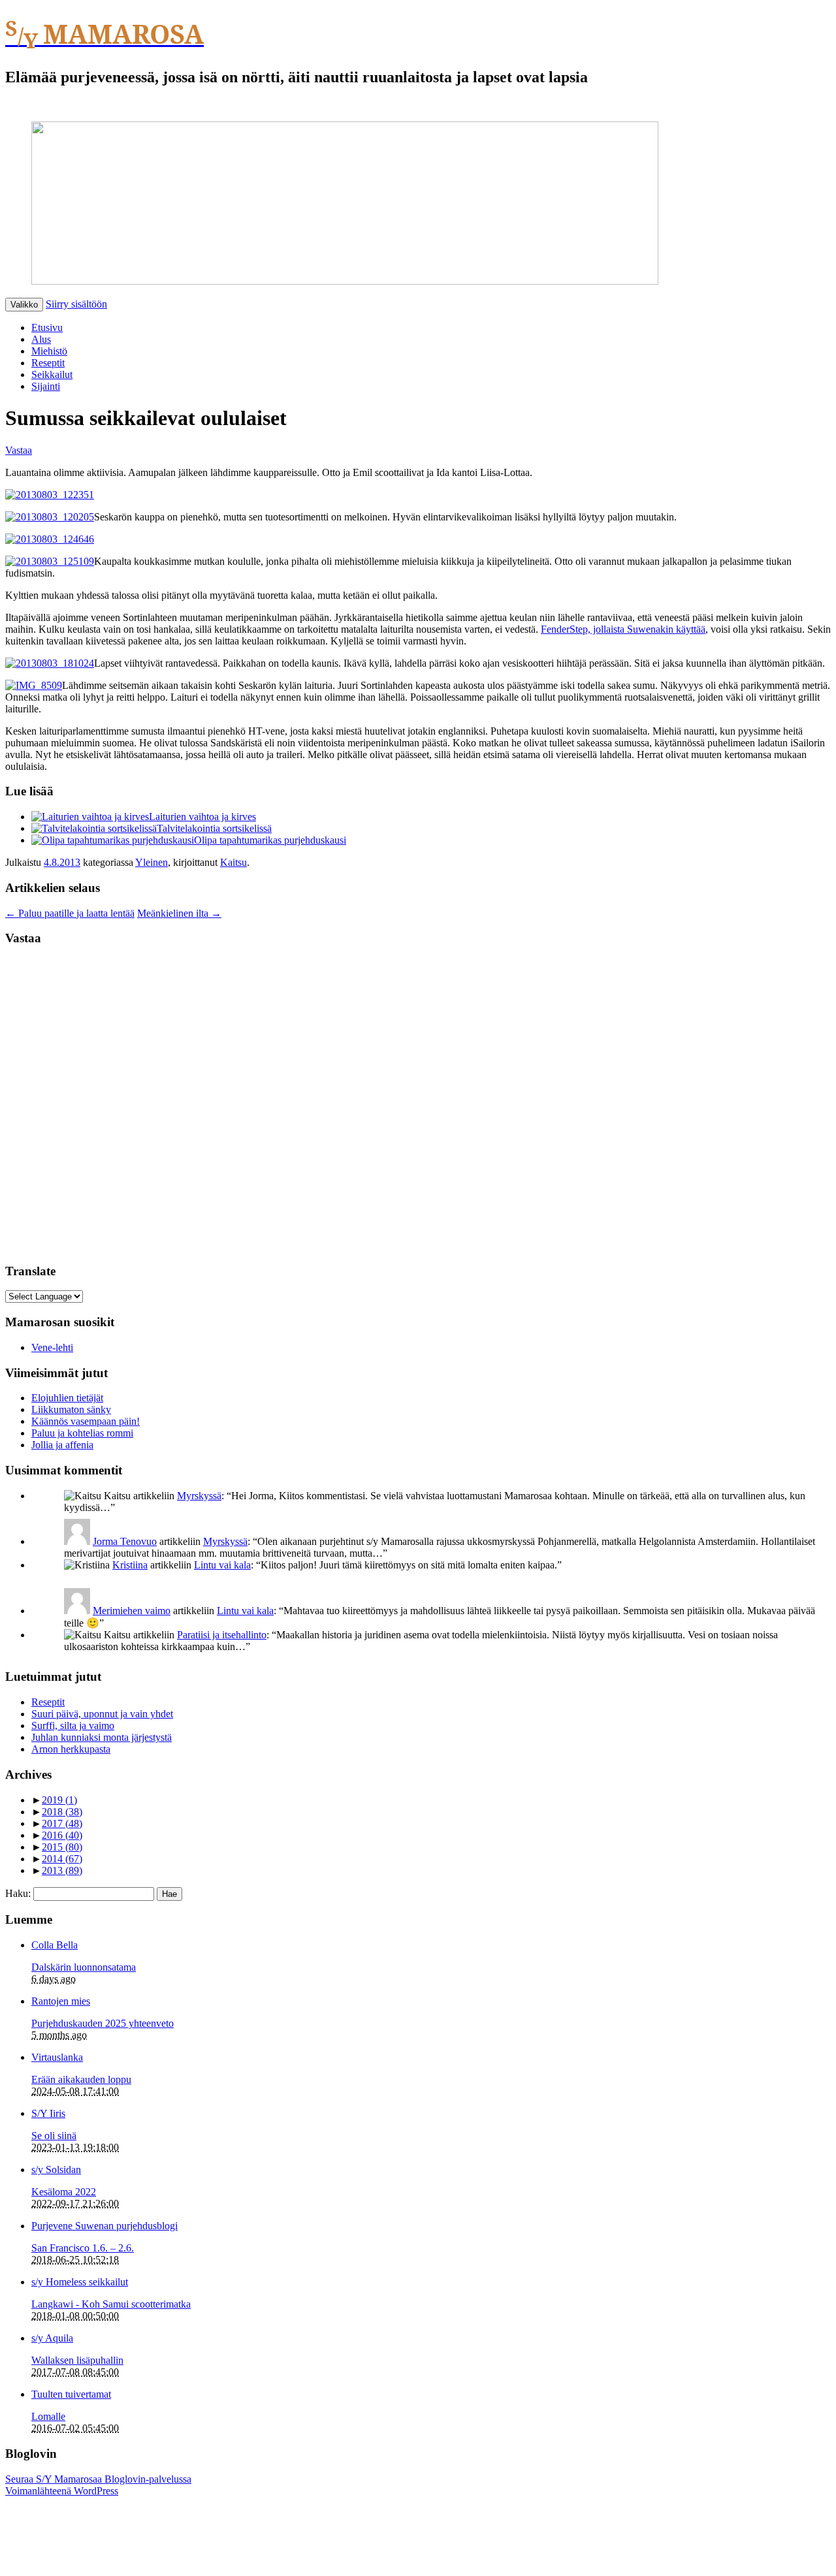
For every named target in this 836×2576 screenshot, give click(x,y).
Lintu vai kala (222, 1565)
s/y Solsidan (56, 2170)
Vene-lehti (52, 1347)
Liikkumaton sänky (71, 1409)
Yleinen (152, 862)
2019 (59, 1800)
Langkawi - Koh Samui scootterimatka (111, 2304)
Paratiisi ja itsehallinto (222, 1635)
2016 (62, 1835)
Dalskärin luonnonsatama (84, 1967)
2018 (62, 1812)
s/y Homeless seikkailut (80, 2282)
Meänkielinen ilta (179, 913)
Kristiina (130, 1565)
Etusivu (47, 327)
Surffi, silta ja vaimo (73, 1725)
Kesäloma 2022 (64, 2192)
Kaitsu (233, 862)
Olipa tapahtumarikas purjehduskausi (270, 840)
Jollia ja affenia (62, 1445)
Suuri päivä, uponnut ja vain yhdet (102, 1714)
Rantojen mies (61, 2001)
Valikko (24, 305)
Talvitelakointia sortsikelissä (214, 828)
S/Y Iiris (48, 2113)
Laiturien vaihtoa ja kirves (202, 817)
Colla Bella (55, 1945)
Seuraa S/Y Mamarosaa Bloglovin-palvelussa (98, 2479)
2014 (62, 1859)
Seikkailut (52, 374)
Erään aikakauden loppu (81, 2079)
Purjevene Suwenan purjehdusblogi (104, 2226)
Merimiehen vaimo (132, 1611)
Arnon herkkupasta (71, 1749)
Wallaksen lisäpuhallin (77, 2360)
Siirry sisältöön (76, 304)
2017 (62, 1823)
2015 (62, 1847)
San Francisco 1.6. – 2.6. (83, 2248)
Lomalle (48, 2416)
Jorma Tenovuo (125, 1541)
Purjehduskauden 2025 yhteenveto (103, 2023)
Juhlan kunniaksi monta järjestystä (102, 1737)
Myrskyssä (199, 1496)
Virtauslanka (57, 2057)
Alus (41, 339)
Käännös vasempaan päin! (86, 1421)
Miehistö (49, 351)
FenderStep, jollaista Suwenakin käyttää (623, 629)
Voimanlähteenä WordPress (62, 2491)
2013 (62, 1870)
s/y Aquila (52, 2338)
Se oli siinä (54, 2136)
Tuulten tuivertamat (71, 2394)
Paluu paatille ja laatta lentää (70, 913)
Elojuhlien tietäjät (67, 1398)
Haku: (18, 1893)
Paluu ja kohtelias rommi (82, 1433)
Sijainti (46, 386)
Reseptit (48, 363)
